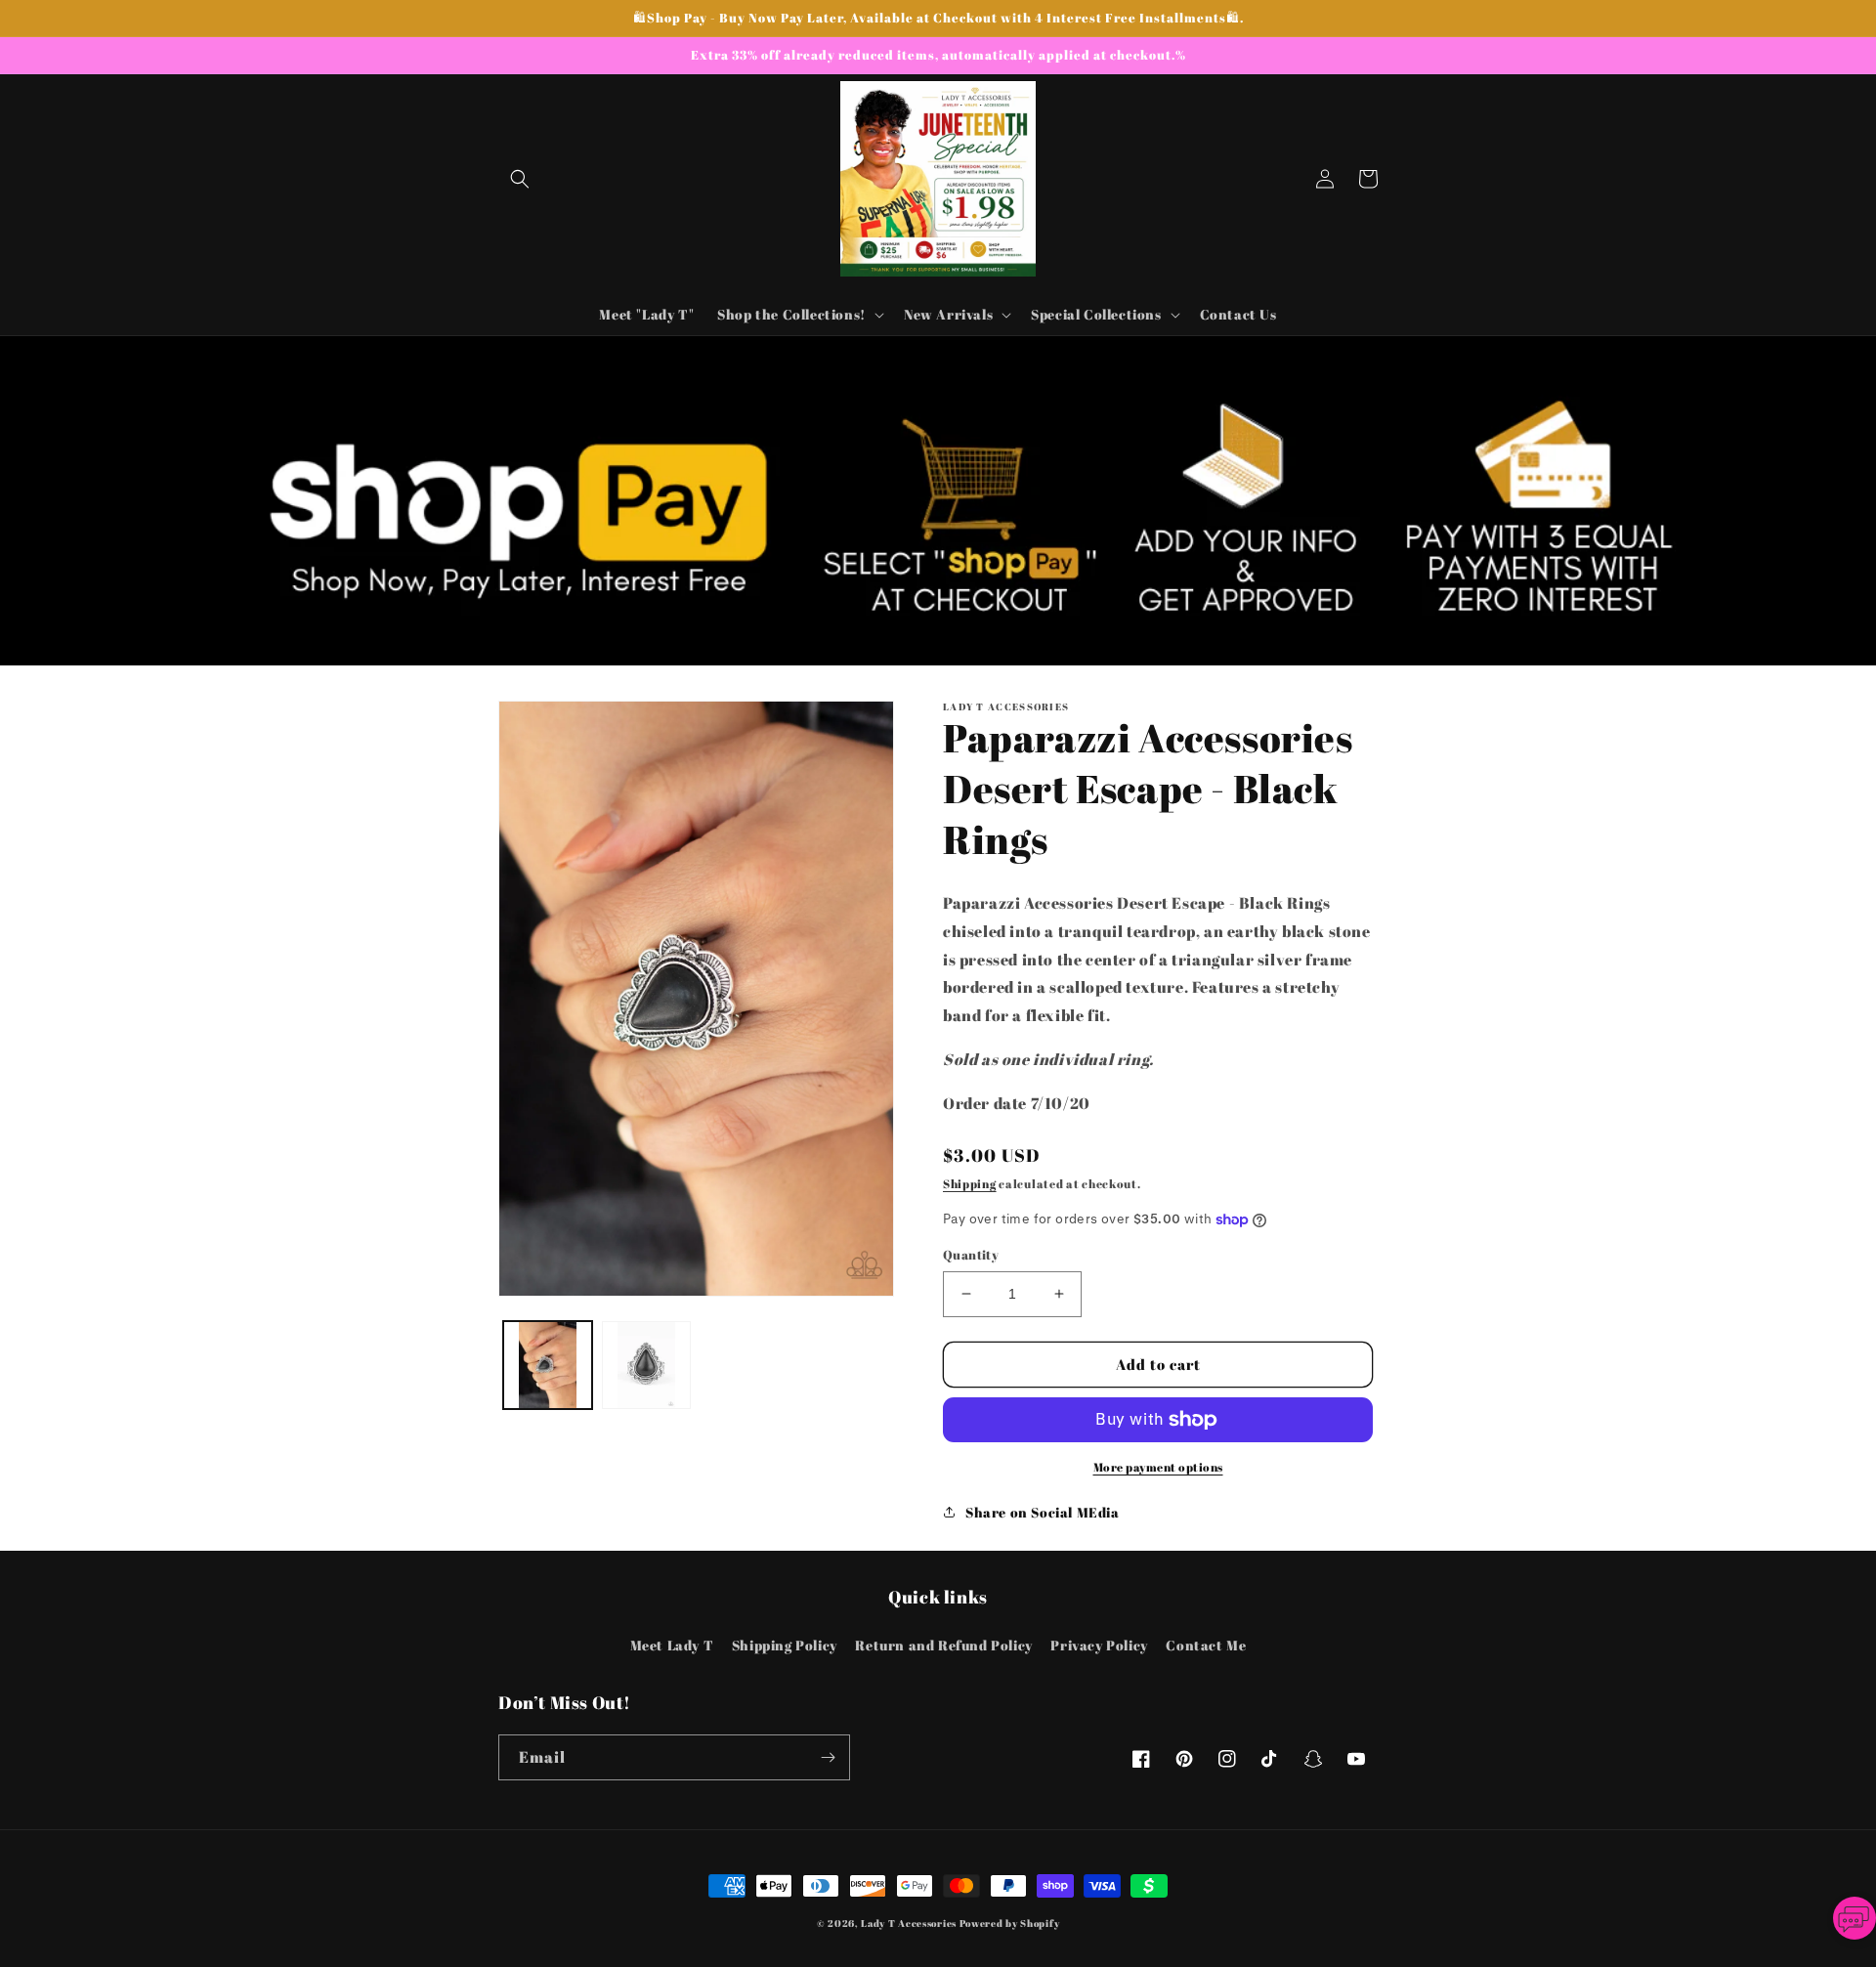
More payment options (1158, 1467)
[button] (520, 179)
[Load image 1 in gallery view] (548, 1366)
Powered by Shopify (1010, 1923)
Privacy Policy (1099, 1645)
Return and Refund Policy (943, 1645)
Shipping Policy (785, 1645)
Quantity (971, 1255)
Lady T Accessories (909, 1923)
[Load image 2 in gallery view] (646, 1366)
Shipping (970, 1183)
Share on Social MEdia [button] (1043, 1512)
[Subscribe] (828, 1757)
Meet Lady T (672, 1645)
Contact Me (1206, 1645)
